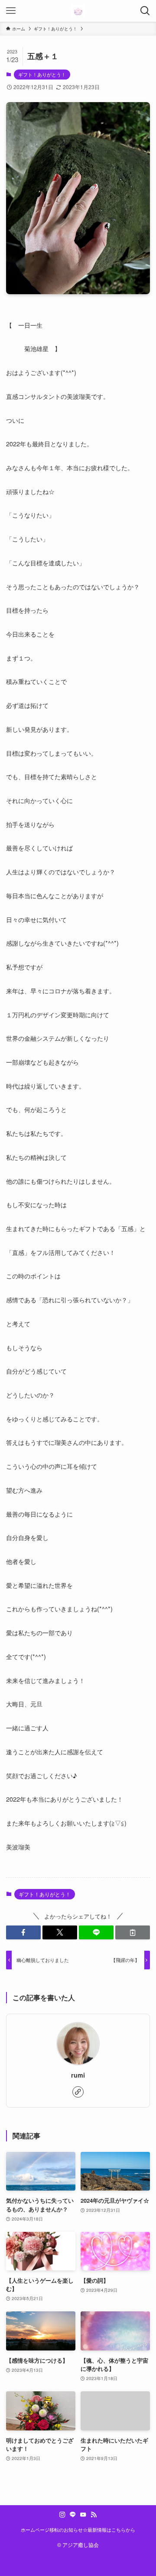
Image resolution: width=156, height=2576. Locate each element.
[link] (78, 2092)
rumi (78, 2075)
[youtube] (83, 2515)
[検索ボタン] (145, 11)
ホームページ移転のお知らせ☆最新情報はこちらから (78, 2530)
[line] (73, 2515)
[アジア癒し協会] (78, 11)
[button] (23, 1932)
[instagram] (62, 2515)
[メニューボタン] (11, 11)
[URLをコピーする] (133, 1932)
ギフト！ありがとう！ (42, 74)
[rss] (94, 2515)
